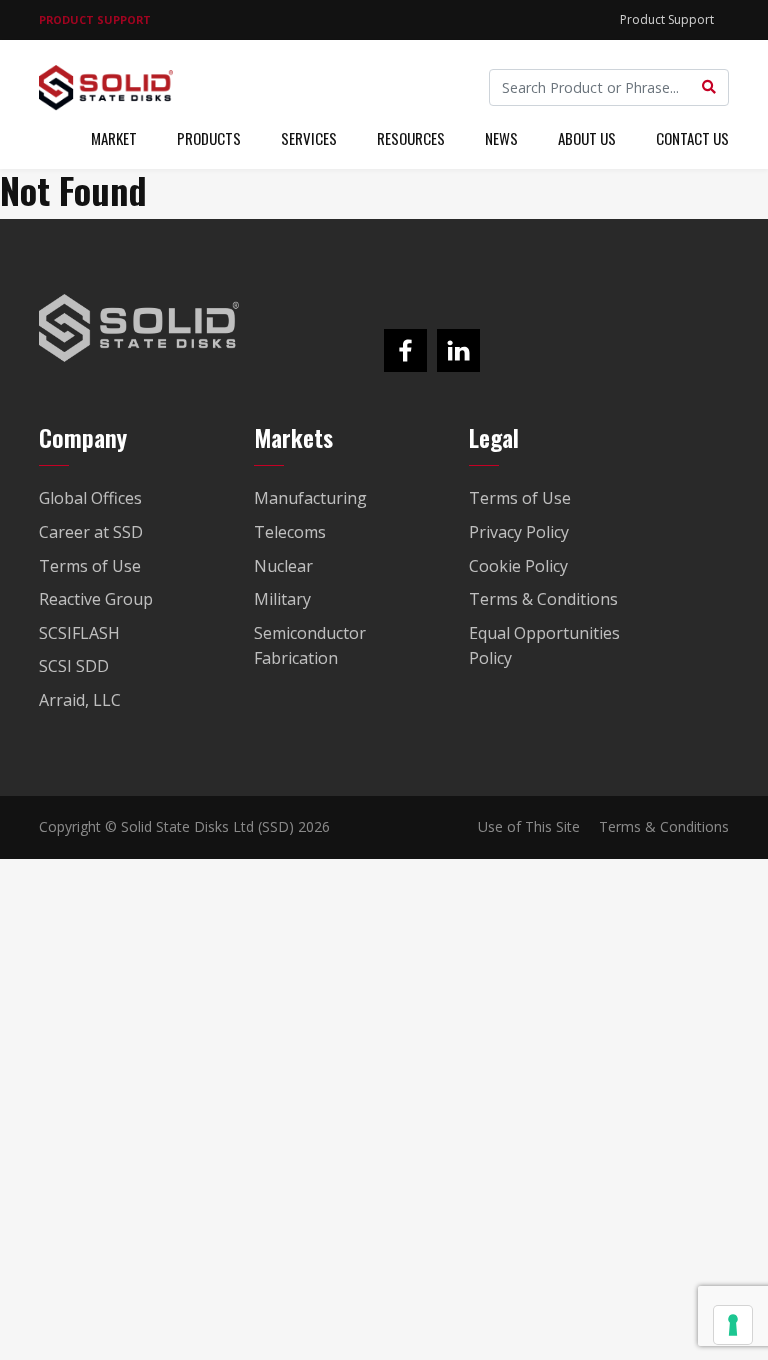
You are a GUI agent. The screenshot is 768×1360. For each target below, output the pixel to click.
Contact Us (692, 138)
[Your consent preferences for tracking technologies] (733, 1325)
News (501, 138)
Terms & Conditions (664, 826)
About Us (587, 138)
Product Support (667, 19)
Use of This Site (529, 826)
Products (209, 138)
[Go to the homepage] (139, 328)
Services (309, 138)
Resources (411, 138)
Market (114, 138)
